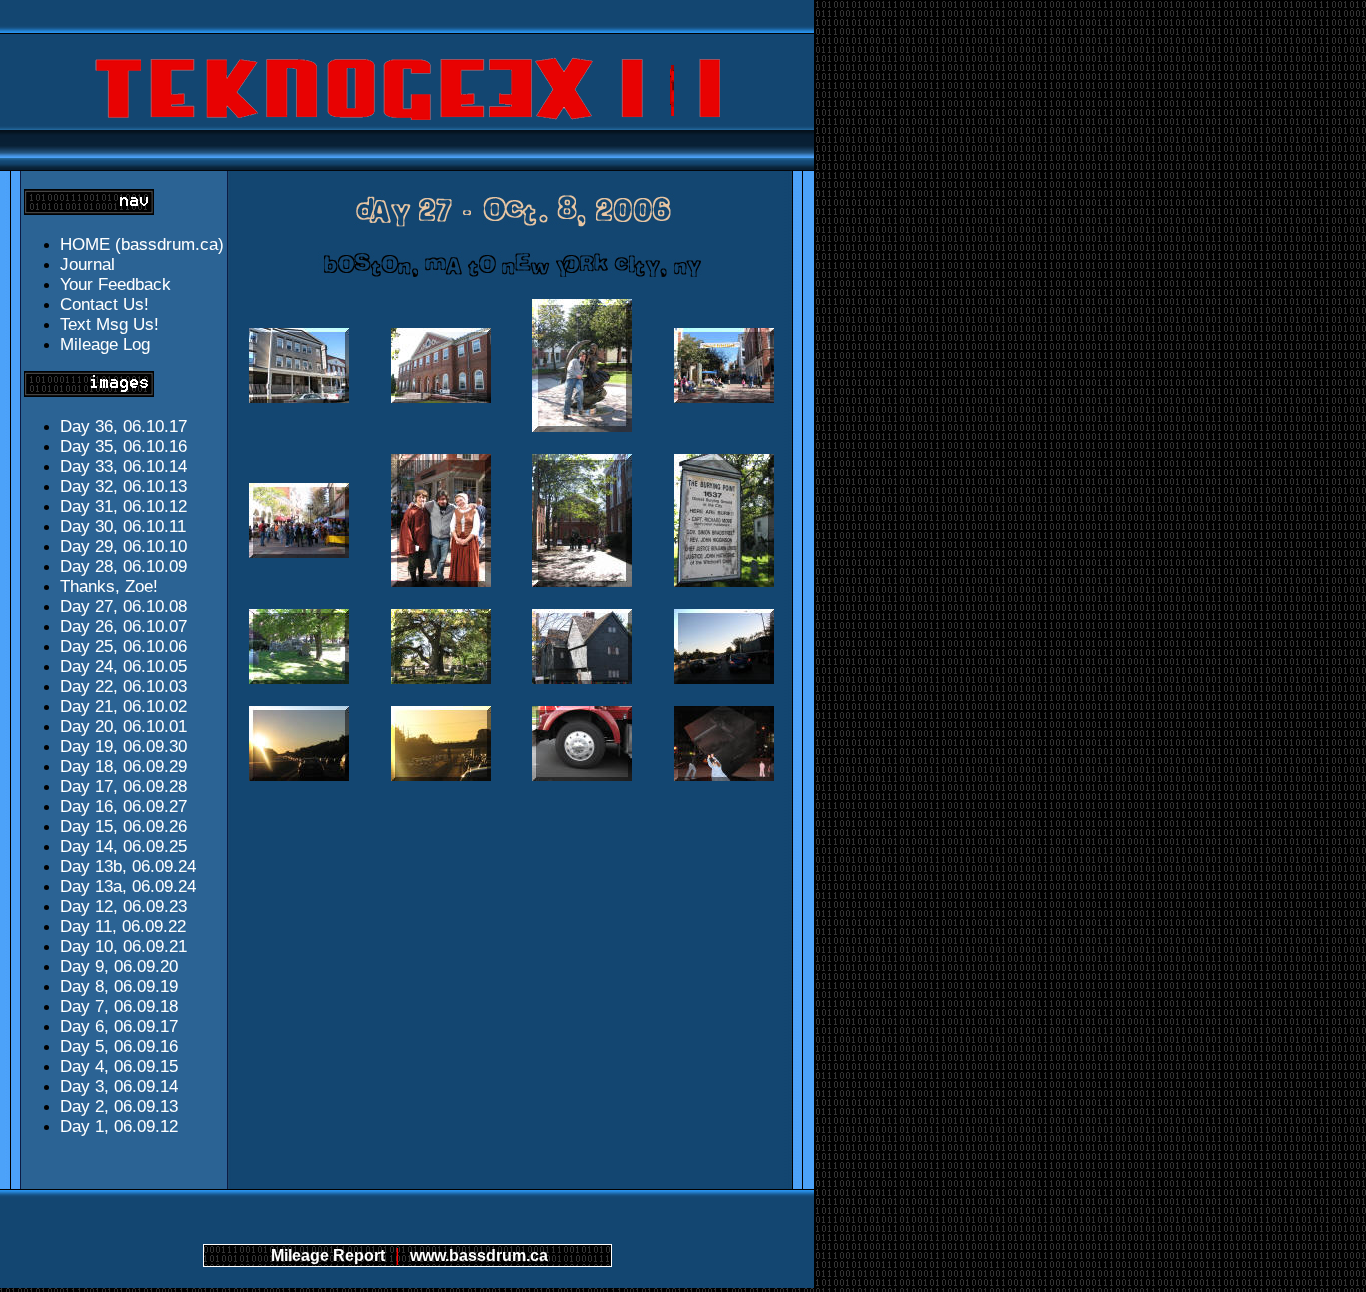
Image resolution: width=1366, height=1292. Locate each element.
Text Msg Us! (109, 324)
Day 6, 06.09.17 (119, 1026)
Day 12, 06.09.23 (123, 906)
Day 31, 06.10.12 (123, 506)
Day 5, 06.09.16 (119, 1046)
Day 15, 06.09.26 (123, 826)
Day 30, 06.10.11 (123, 526)
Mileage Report (328, 1255)
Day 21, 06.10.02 (123, 706)
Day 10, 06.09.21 (123, 946)
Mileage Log (105, 344)
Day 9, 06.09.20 (119, 966)
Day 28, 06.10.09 (123, 566)
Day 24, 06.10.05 (123, 666)
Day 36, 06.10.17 (123, 426)
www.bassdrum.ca (479, 1255)
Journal (87, 264)
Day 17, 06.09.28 (123, 786)
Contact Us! (104, 304)
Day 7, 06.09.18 (119, 1006)
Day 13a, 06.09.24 (128, 886)
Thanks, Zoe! (109, 586)
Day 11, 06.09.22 (123, 926)
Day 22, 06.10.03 (123, 686)
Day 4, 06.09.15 (119, 1066)
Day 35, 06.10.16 (123, 446)
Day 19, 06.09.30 (123, 746)
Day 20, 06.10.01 (123, 726)
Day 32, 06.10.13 (123, 486)
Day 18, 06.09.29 (123, 766)
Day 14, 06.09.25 (123, 846)
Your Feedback (115, 284)
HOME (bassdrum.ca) (142, 244)
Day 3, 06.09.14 (119, 1086)
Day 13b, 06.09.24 (128, 866)
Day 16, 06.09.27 (123, 806)
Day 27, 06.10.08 (123, 606)
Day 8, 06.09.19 (119, 986)
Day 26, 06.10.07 (123, 626)
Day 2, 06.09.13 (119, 1106)
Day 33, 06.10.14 (123, 466)
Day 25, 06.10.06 (123, 646)
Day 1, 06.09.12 (119, 1126)
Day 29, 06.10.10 (123, 546)
